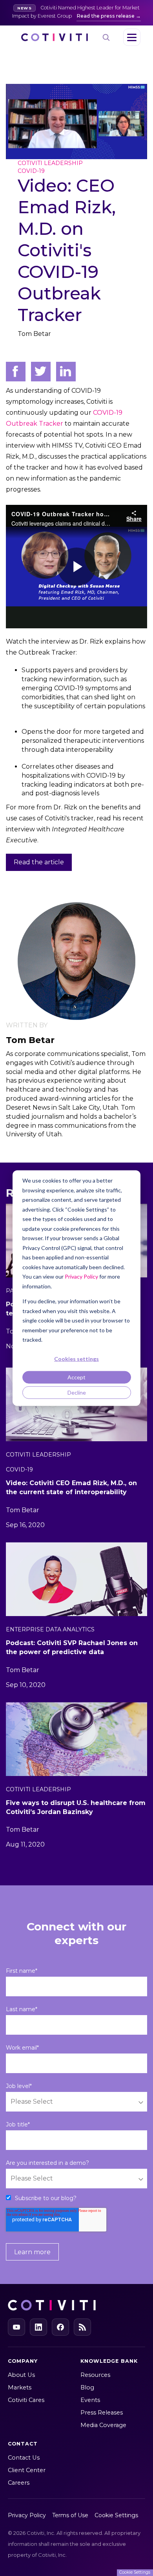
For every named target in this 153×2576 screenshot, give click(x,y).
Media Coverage (103, 2425)
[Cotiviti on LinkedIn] (38, 2327)
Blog (87, 2387)
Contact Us (24, 2458)
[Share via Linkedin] (66, 372)
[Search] (106, 37)
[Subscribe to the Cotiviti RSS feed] (82, 2327)
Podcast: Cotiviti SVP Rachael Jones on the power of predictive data (72, 1647)
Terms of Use (70, 2515)
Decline (77, 1392)
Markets (20, 2387)
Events (90, 2400)
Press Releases (102, 2413)
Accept (76, 1377)
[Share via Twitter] (41, 372)
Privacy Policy (81, 1276)
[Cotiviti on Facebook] (60, 2327)
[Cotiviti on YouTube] (16, 2327)
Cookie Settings (116, 2515)
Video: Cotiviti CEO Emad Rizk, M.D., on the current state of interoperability (71, 1488)
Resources (95, 2375)
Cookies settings (76, 1359)
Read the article (39, 862)
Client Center (27, 2470)
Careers (19, 2483)
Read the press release (106, 16)
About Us (21, 2375)
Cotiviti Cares (26, 2400)
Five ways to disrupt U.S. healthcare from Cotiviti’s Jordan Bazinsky (76, 1807)
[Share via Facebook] (16, 372)
